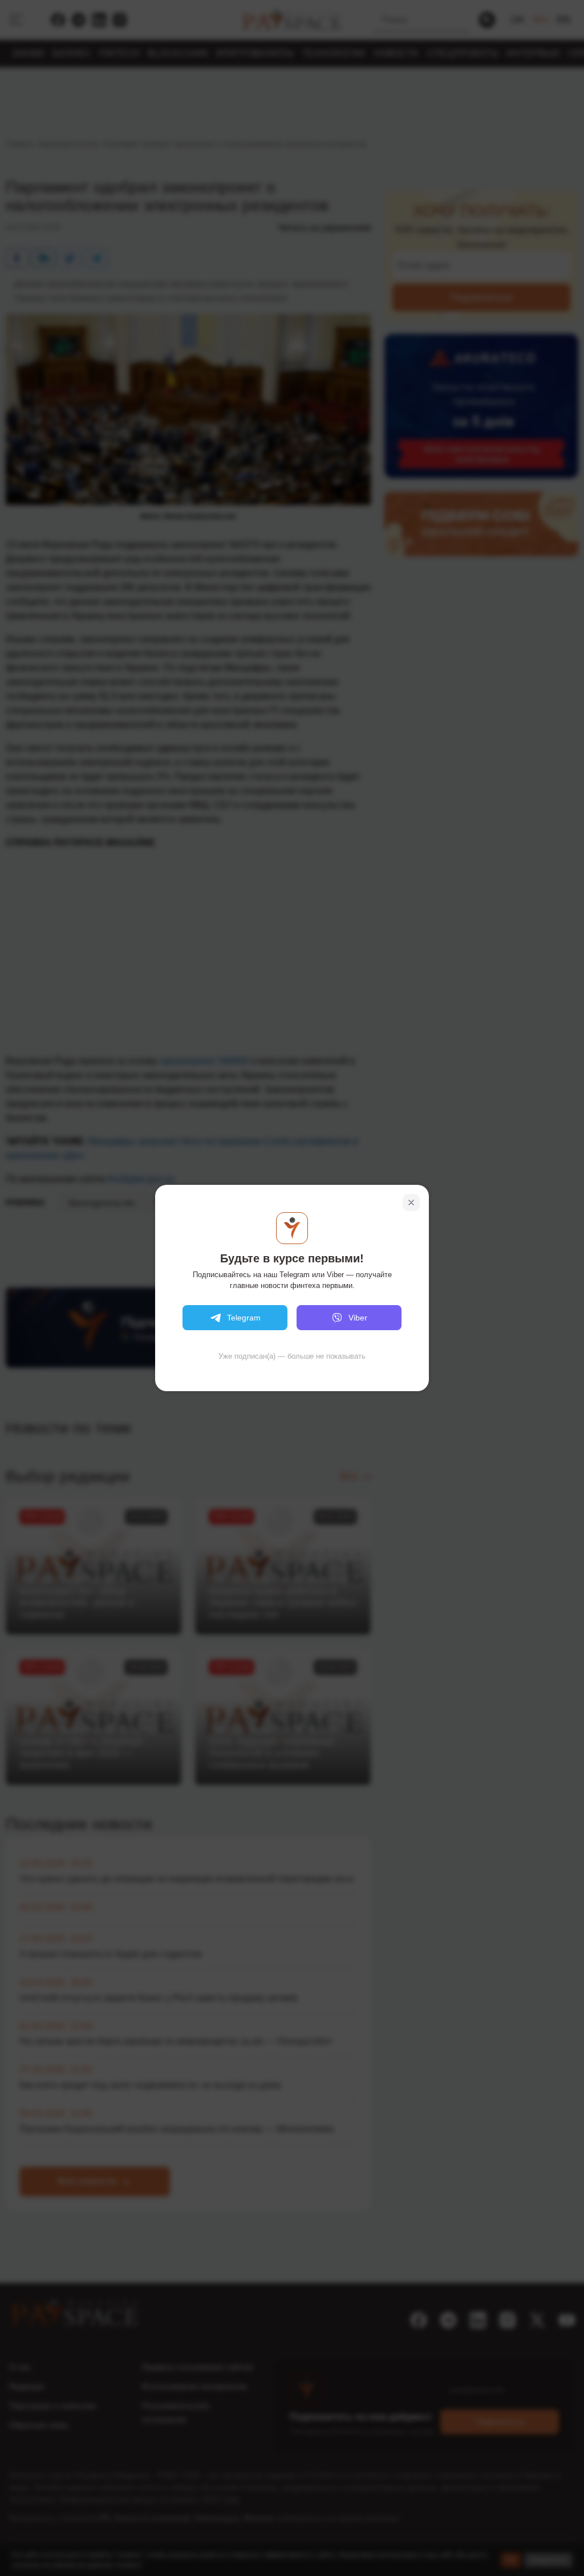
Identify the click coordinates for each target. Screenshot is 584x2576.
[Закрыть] (411, 1203)
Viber (358, 1318)
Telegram (244, 1318)
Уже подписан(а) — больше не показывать (292, 1356)
